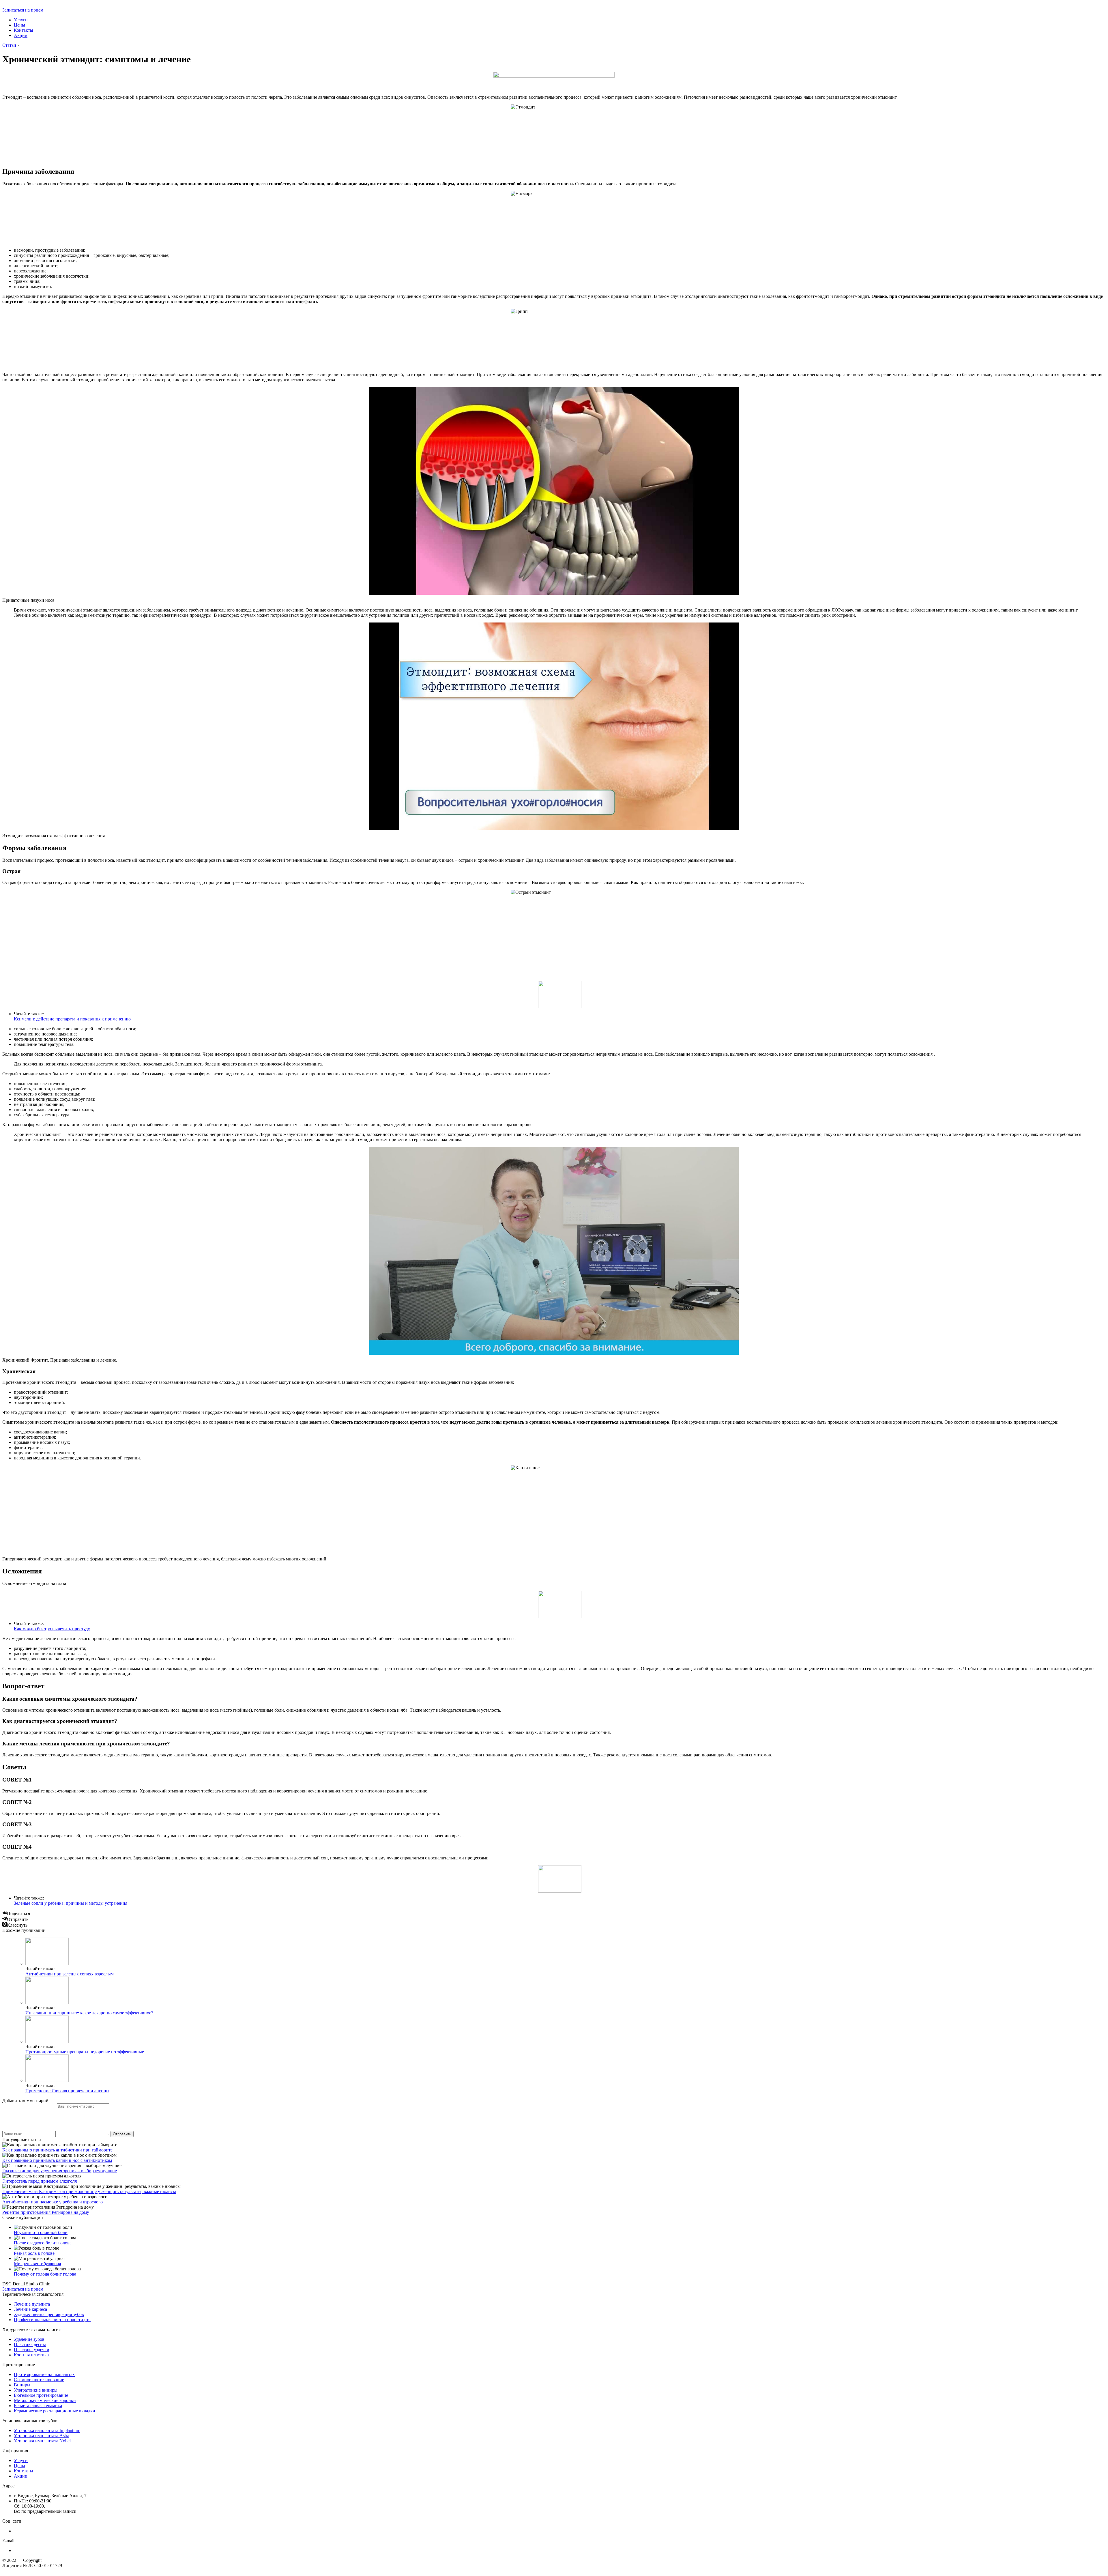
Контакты (24, 30)
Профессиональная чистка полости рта (52, 2320)
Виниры (22, 2385)
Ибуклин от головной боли (41, 2232)
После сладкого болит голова (43, 2243)
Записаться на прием (23, 10)
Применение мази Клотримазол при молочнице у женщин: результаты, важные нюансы (89, 2191)
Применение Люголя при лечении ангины (67, 2091)
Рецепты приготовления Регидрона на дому (46, 2212)
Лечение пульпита (32, 2304)
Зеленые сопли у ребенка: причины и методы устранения (71, 1903)
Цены (19, 25)
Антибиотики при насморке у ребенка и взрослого (53, 2202)
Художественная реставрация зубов (49, 2314)
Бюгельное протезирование (41, 2395)
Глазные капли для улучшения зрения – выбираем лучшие (60, 2171)
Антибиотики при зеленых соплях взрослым (70, 1974)
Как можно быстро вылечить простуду (52, 1629)
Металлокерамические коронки (45, 2400)
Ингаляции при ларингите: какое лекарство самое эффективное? (89, 2013)
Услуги (21, 20)
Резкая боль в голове (34, 2253)
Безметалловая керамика (38, 2406)
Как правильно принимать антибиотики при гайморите (57, 2150)
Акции (21, 35)
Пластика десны (30, 2344)
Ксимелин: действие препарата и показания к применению (72, 1019)
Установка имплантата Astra (42, 2436)
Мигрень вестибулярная (37, 2264)
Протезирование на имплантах (44, 2374)
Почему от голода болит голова (45, 2274)
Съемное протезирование (39, 2380)
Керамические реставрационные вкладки (55, 2411)
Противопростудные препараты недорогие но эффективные (85, 2052)
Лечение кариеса (30, 2309)
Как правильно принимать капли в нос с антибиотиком (57, 2160)
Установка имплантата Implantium (47, 2430)
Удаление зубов (29, 2339)
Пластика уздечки (32, 2350)
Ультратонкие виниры (36, 2390)
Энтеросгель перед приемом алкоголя (40, 2181)
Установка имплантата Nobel (42, 2441)
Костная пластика (31, 2355)
